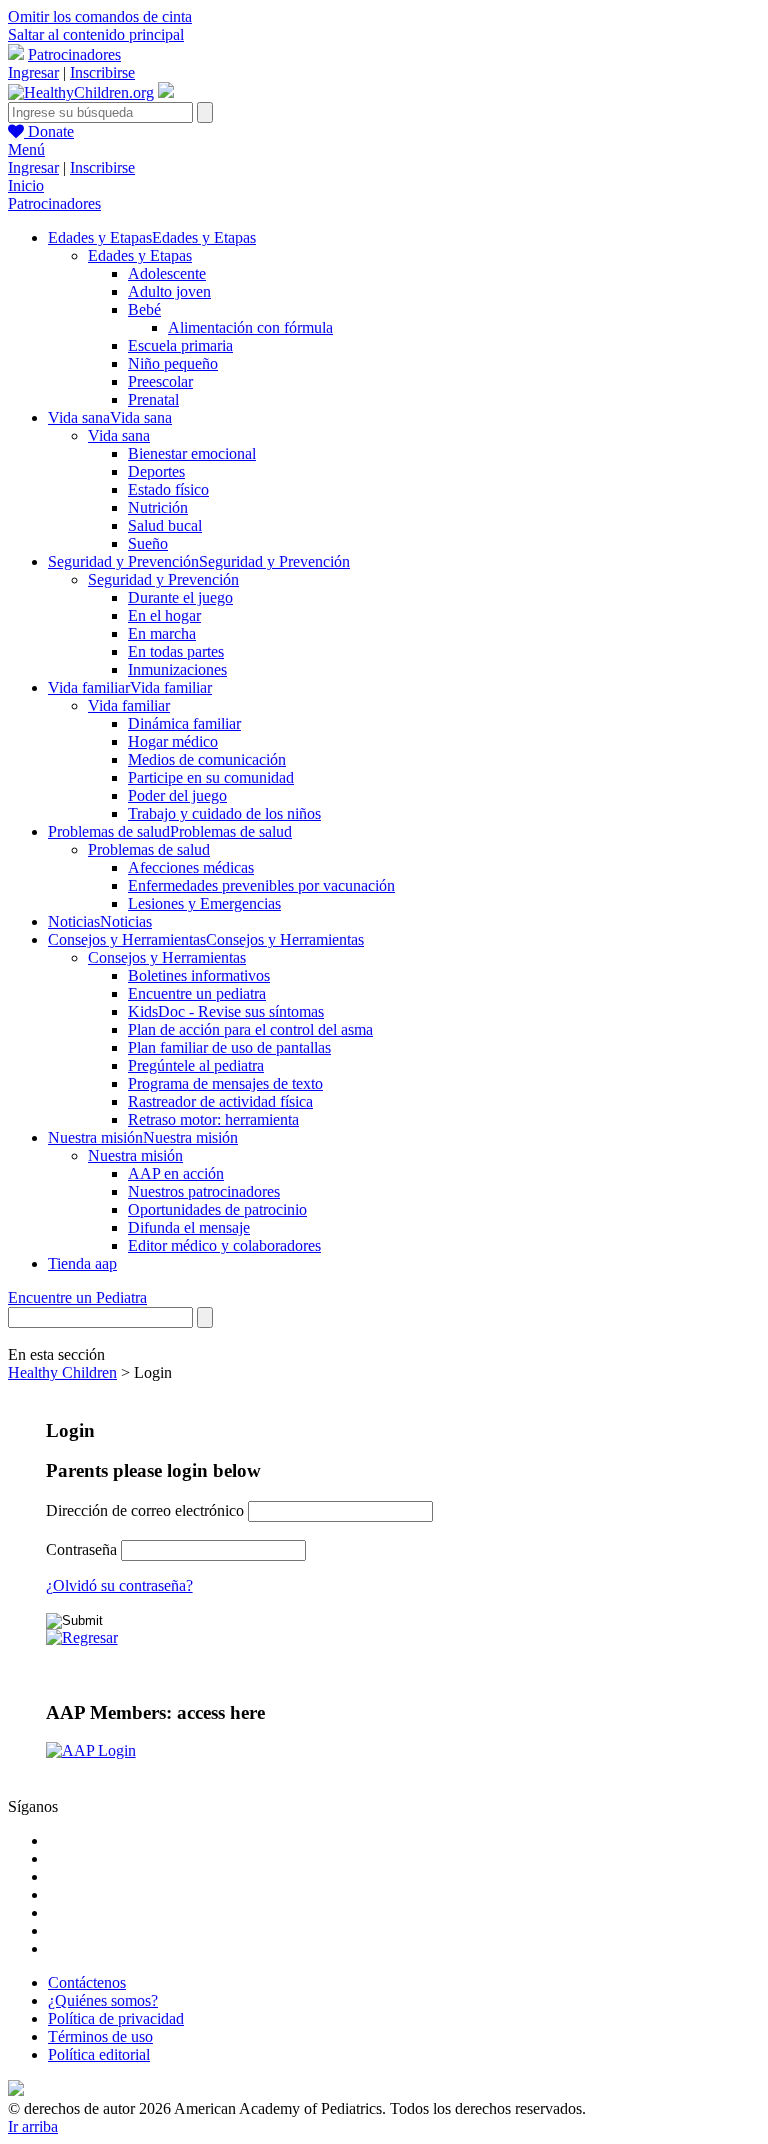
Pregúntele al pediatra (196, 1065)
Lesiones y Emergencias (204, 903)
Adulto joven (169, 291)
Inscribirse (102, 72)
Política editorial (99, 2054)
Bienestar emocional (192, 453)
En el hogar (164, 615)
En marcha (162, 633)
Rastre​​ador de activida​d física (220, 1101)
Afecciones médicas (191, 867)
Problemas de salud (149, 849)
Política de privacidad (116, 2018)
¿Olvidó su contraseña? (119, 1585)
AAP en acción (176, 1173)
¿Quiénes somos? (103, 2000)
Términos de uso (100, 2036)
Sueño (148, 543)
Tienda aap (82, 1263)
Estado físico (168, 489)
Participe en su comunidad (211, 777)
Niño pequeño (173, 363)
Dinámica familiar (184, 723)
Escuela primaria (180, 345)
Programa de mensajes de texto (225, 1083)
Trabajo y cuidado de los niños (224, 813)
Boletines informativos (199, 975)
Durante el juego (180, 597)
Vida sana (119, 435)
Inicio (26, 185)
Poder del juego (177, 795)
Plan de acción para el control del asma (250, 1029)
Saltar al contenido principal (96, 34)
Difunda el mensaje (189, 1227)
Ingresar (33, 72)
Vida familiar (129, 705)
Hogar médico (173, 741)
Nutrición (158, 507)
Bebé (144, 309)
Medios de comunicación (207, 759)
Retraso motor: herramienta (213, 1119)
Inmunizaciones (177, 669)
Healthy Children (62, 1372)
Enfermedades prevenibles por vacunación (261, 885)
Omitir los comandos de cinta (100, 16)
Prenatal (153, 399)
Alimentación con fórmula (250, 327)
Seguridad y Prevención (163, 579)
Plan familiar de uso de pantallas (229, 1047)
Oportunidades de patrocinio (217, 1209)
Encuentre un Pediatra (77, 1297)
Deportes (156, 471)
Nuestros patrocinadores (204, 1191)
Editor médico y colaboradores (224, 1245)
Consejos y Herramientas (167, 957)
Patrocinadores (74, 54)
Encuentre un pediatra (197, 993)
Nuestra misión (135, 1155)
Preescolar (160, 381)
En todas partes (176, 651)
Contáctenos (87, 1982)
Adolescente (167, 273)
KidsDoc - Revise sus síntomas (226, 1011)
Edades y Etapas (140, 255)
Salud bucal (165, 525)
